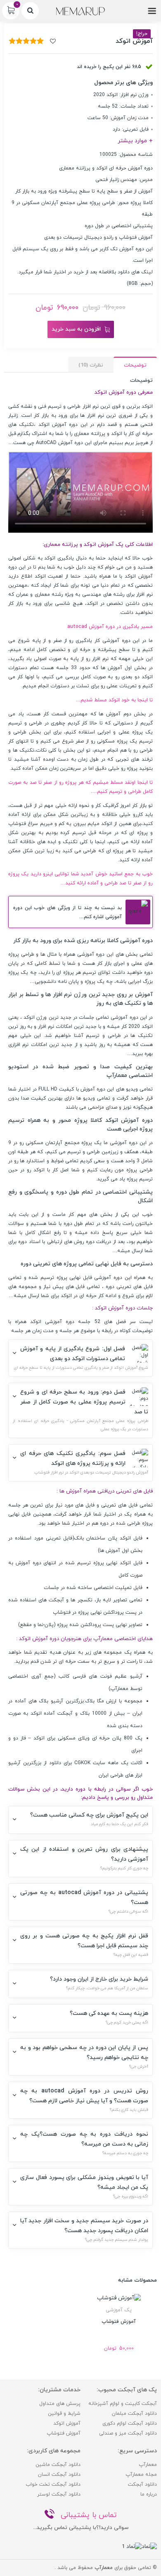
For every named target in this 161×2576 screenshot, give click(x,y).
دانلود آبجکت (142, 2484)
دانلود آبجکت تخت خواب (53, 2484)
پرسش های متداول (60, 2404)
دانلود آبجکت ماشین (58, 2465)
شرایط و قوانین (64, 2414)
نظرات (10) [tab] (91, 365)
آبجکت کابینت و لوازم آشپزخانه (123, 2404)
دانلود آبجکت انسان (59, 2475)
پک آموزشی (119, 2310)
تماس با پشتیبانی (89, 2515)
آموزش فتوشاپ (64, 2433)
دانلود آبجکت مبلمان (134, 2414)
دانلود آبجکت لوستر (59, 2494)
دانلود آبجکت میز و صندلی (128, 2433)
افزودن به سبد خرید (76, 329)
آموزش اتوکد (139, 576)
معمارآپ (148, 2465)
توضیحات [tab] (135, 365)
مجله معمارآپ (141, 2475)
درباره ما (149, 2494)
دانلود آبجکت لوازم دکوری (130, 2423)
